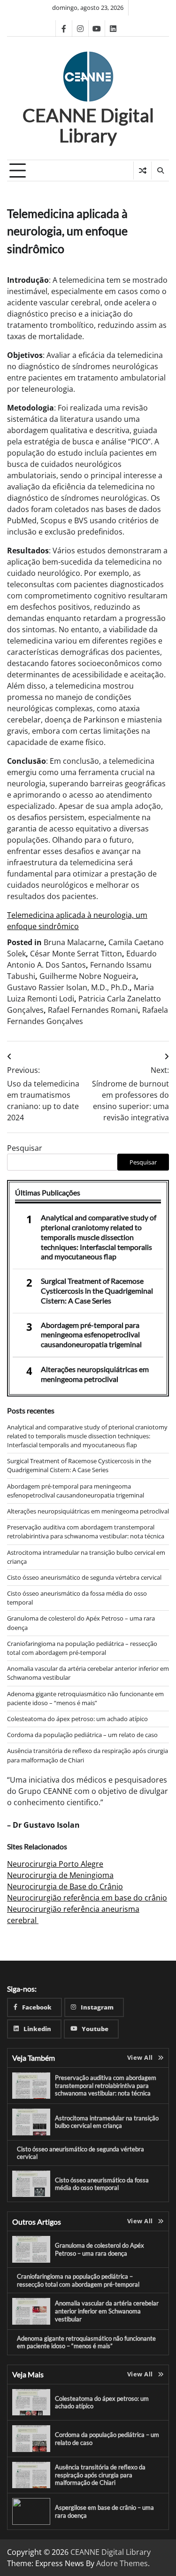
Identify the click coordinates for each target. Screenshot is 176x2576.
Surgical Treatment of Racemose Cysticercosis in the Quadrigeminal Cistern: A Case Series (97, 1291)
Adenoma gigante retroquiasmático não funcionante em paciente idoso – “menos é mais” (85, 1698)
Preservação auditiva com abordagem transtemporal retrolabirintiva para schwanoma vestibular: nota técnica (86, 1532)
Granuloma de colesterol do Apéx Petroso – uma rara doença (99, 2249)
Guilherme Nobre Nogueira (88, 976)
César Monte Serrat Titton (76, 954)
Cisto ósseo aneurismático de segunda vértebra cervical (84, 1577)
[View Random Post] (142, 171)
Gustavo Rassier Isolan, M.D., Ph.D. (68, 987)
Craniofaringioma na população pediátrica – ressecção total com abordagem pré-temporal (82, 1648)
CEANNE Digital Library (88, 125)
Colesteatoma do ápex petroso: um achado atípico (77, 1719)
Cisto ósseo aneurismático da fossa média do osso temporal (102, 2184)
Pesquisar (25, 1148)
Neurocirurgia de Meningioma (60, 1875)
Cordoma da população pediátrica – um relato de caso (82, 1735)
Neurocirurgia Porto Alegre (55, 1864)
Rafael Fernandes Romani (93, 1010)
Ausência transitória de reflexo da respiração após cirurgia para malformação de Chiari (100, 2475)
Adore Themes (122, 2563)
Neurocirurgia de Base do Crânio (65, 1886)
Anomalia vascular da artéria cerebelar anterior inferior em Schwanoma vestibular (107, 2311)
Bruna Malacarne (74, 942)
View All (140, 2057)
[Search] (160, 171)
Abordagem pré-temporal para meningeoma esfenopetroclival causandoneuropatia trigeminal (91, 1335)
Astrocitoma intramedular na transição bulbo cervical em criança (107, 2122)
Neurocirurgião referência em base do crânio (87, 1898)
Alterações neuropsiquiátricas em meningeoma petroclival (95, 1374)
